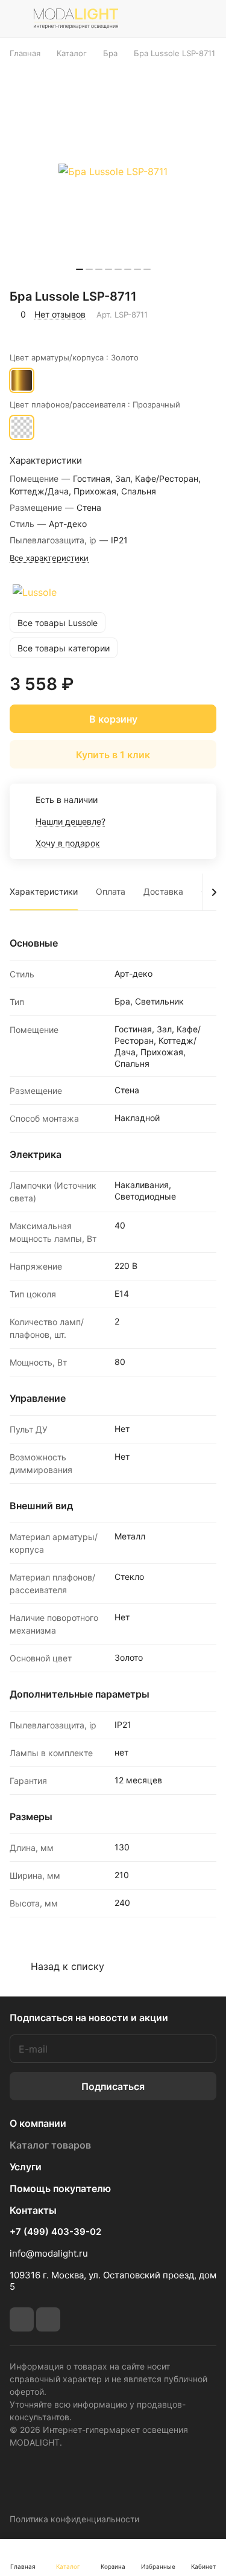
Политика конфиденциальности (74, 2519)
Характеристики (44, 891)
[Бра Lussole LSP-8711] (113, 171)
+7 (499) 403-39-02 (55, 2232)
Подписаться (113, 2086)
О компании (38, 2123)
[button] (80, 269)
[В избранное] (21, 331)
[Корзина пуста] (207, 19)
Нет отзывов (60, 314)
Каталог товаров (50, 2145)
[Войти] (180, 19)
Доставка (163, 891)
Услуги (26, 2167)
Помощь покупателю (60, 2188)
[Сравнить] (47, 331)
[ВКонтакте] (22, 2319)
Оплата (111, 891)
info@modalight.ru (49, 2253)
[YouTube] (48, 2319)
